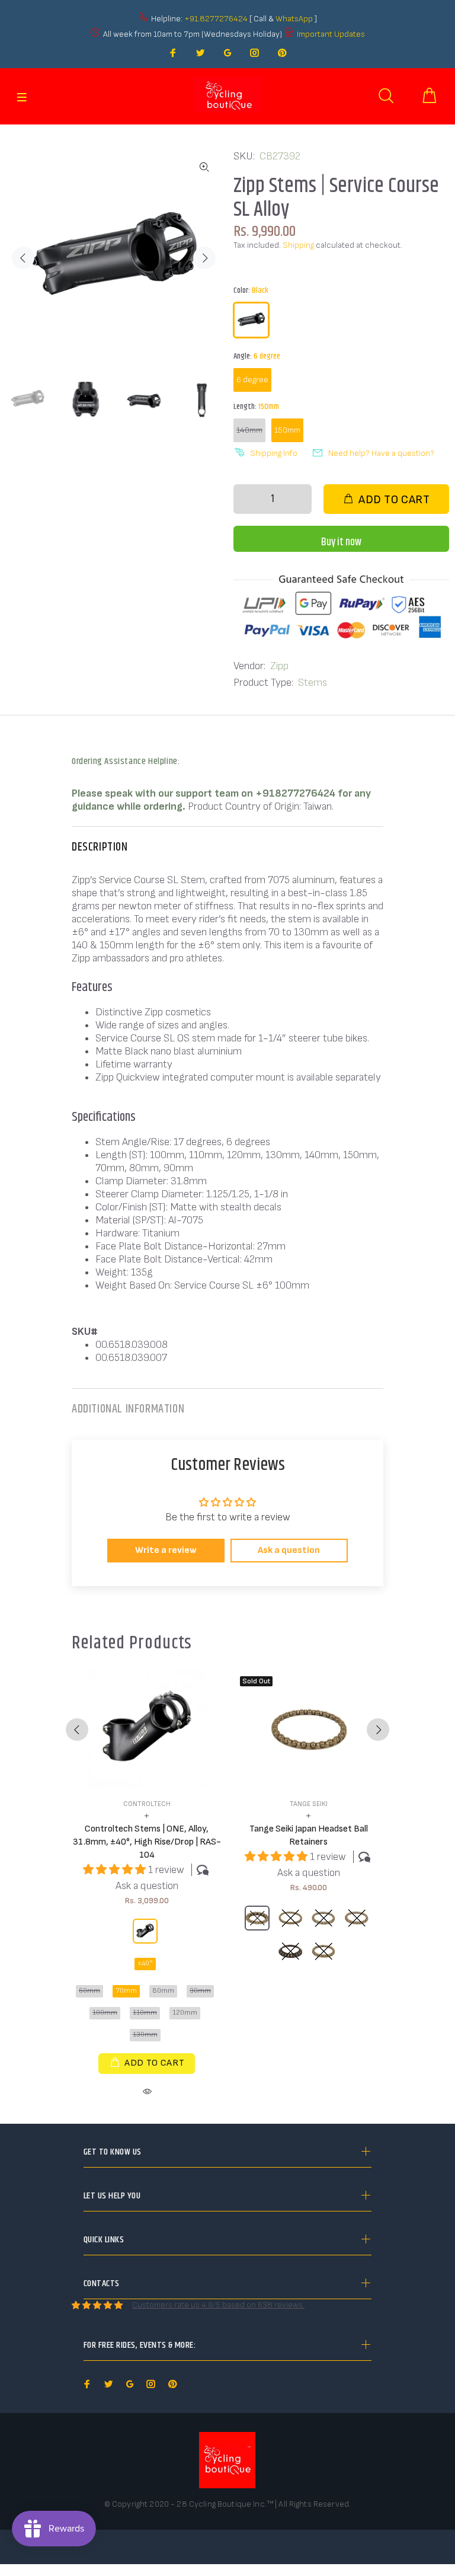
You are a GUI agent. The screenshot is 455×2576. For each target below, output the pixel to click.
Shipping (298, 245)
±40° (145, 1963)
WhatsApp (295, 19)
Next (204, 258)
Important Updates (331, 34)
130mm (145, 2035)
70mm (126, 1991)
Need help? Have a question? (381, 453)
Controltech (147, 1804)
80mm (163, 1991)
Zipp (279, 666)
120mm (185, 2013)
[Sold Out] (309, 1730)
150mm (287, 430)
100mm (105, 2013)
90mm (200, 1991)
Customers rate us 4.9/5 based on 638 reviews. (218, 2305)
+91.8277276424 (216, 19)
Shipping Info (274, 453)
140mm (249, 430)
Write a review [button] (166, 1550)
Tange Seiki (309, 1804)
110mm (145, 2013)
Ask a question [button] (289, 1550)
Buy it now (341, 542)
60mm (89, 1991)
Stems (313, 683)
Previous (23, 258)
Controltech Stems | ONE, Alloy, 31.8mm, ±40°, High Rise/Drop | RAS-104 (147, 1842)
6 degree (252, 380)
